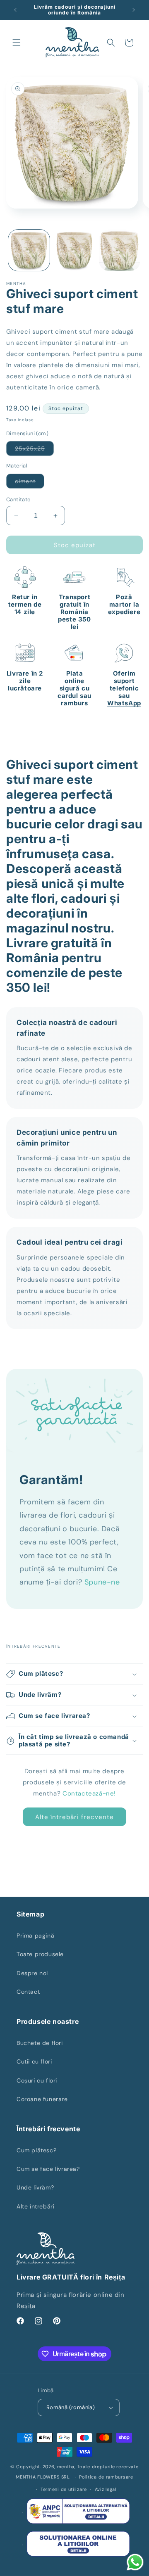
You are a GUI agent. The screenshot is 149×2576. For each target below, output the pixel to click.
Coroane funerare (42, 2099)
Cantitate (18, 499)
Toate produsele (40, 1954)
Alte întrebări (35, 2206)
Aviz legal (106, 2489)
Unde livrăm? (35, 2187)
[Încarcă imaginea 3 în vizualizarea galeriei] (120, 250)
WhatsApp (124, 703)
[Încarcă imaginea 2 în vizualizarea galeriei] (74, 250)
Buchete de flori (40, 2043)
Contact (28, 1992)
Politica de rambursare (106, 2477)
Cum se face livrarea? (48, 2169)
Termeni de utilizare (64, 2489)
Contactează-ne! (89, 1793)
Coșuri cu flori (37, 2080)
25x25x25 (34, 450)
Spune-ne (102, 1582)
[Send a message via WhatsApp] (135, 2562)
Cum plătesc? (36, 2150)
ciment (30, 483)
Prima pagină (35, 1936)
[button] (17, 43)
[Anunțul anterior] (15, 10)
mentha (66, 2467)
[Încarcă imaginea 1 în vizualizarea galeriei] (29, 250)
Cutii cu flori (34, 2061)
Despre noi (32, 1973)
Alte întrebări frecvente (74, 1817)
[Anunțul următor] (134, 10)
